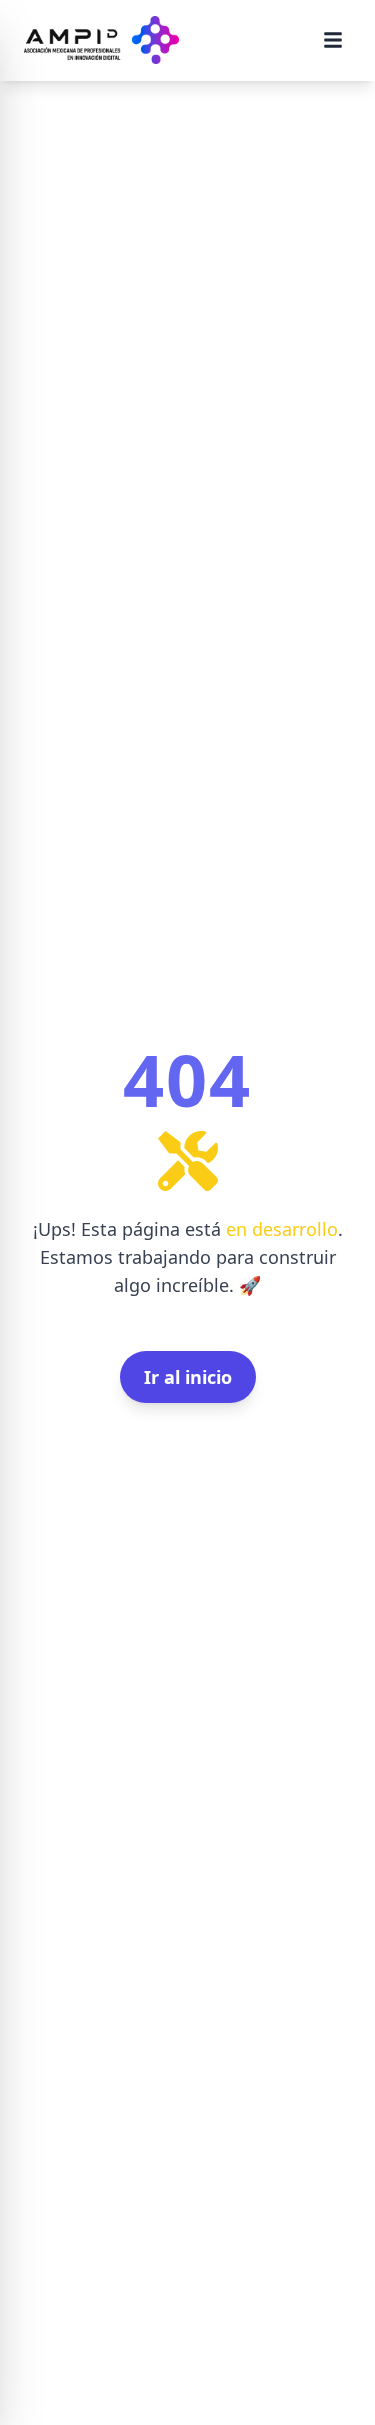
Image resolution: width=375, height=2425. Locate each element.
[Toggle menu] (333, 40)
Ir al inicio (188, 1377)
